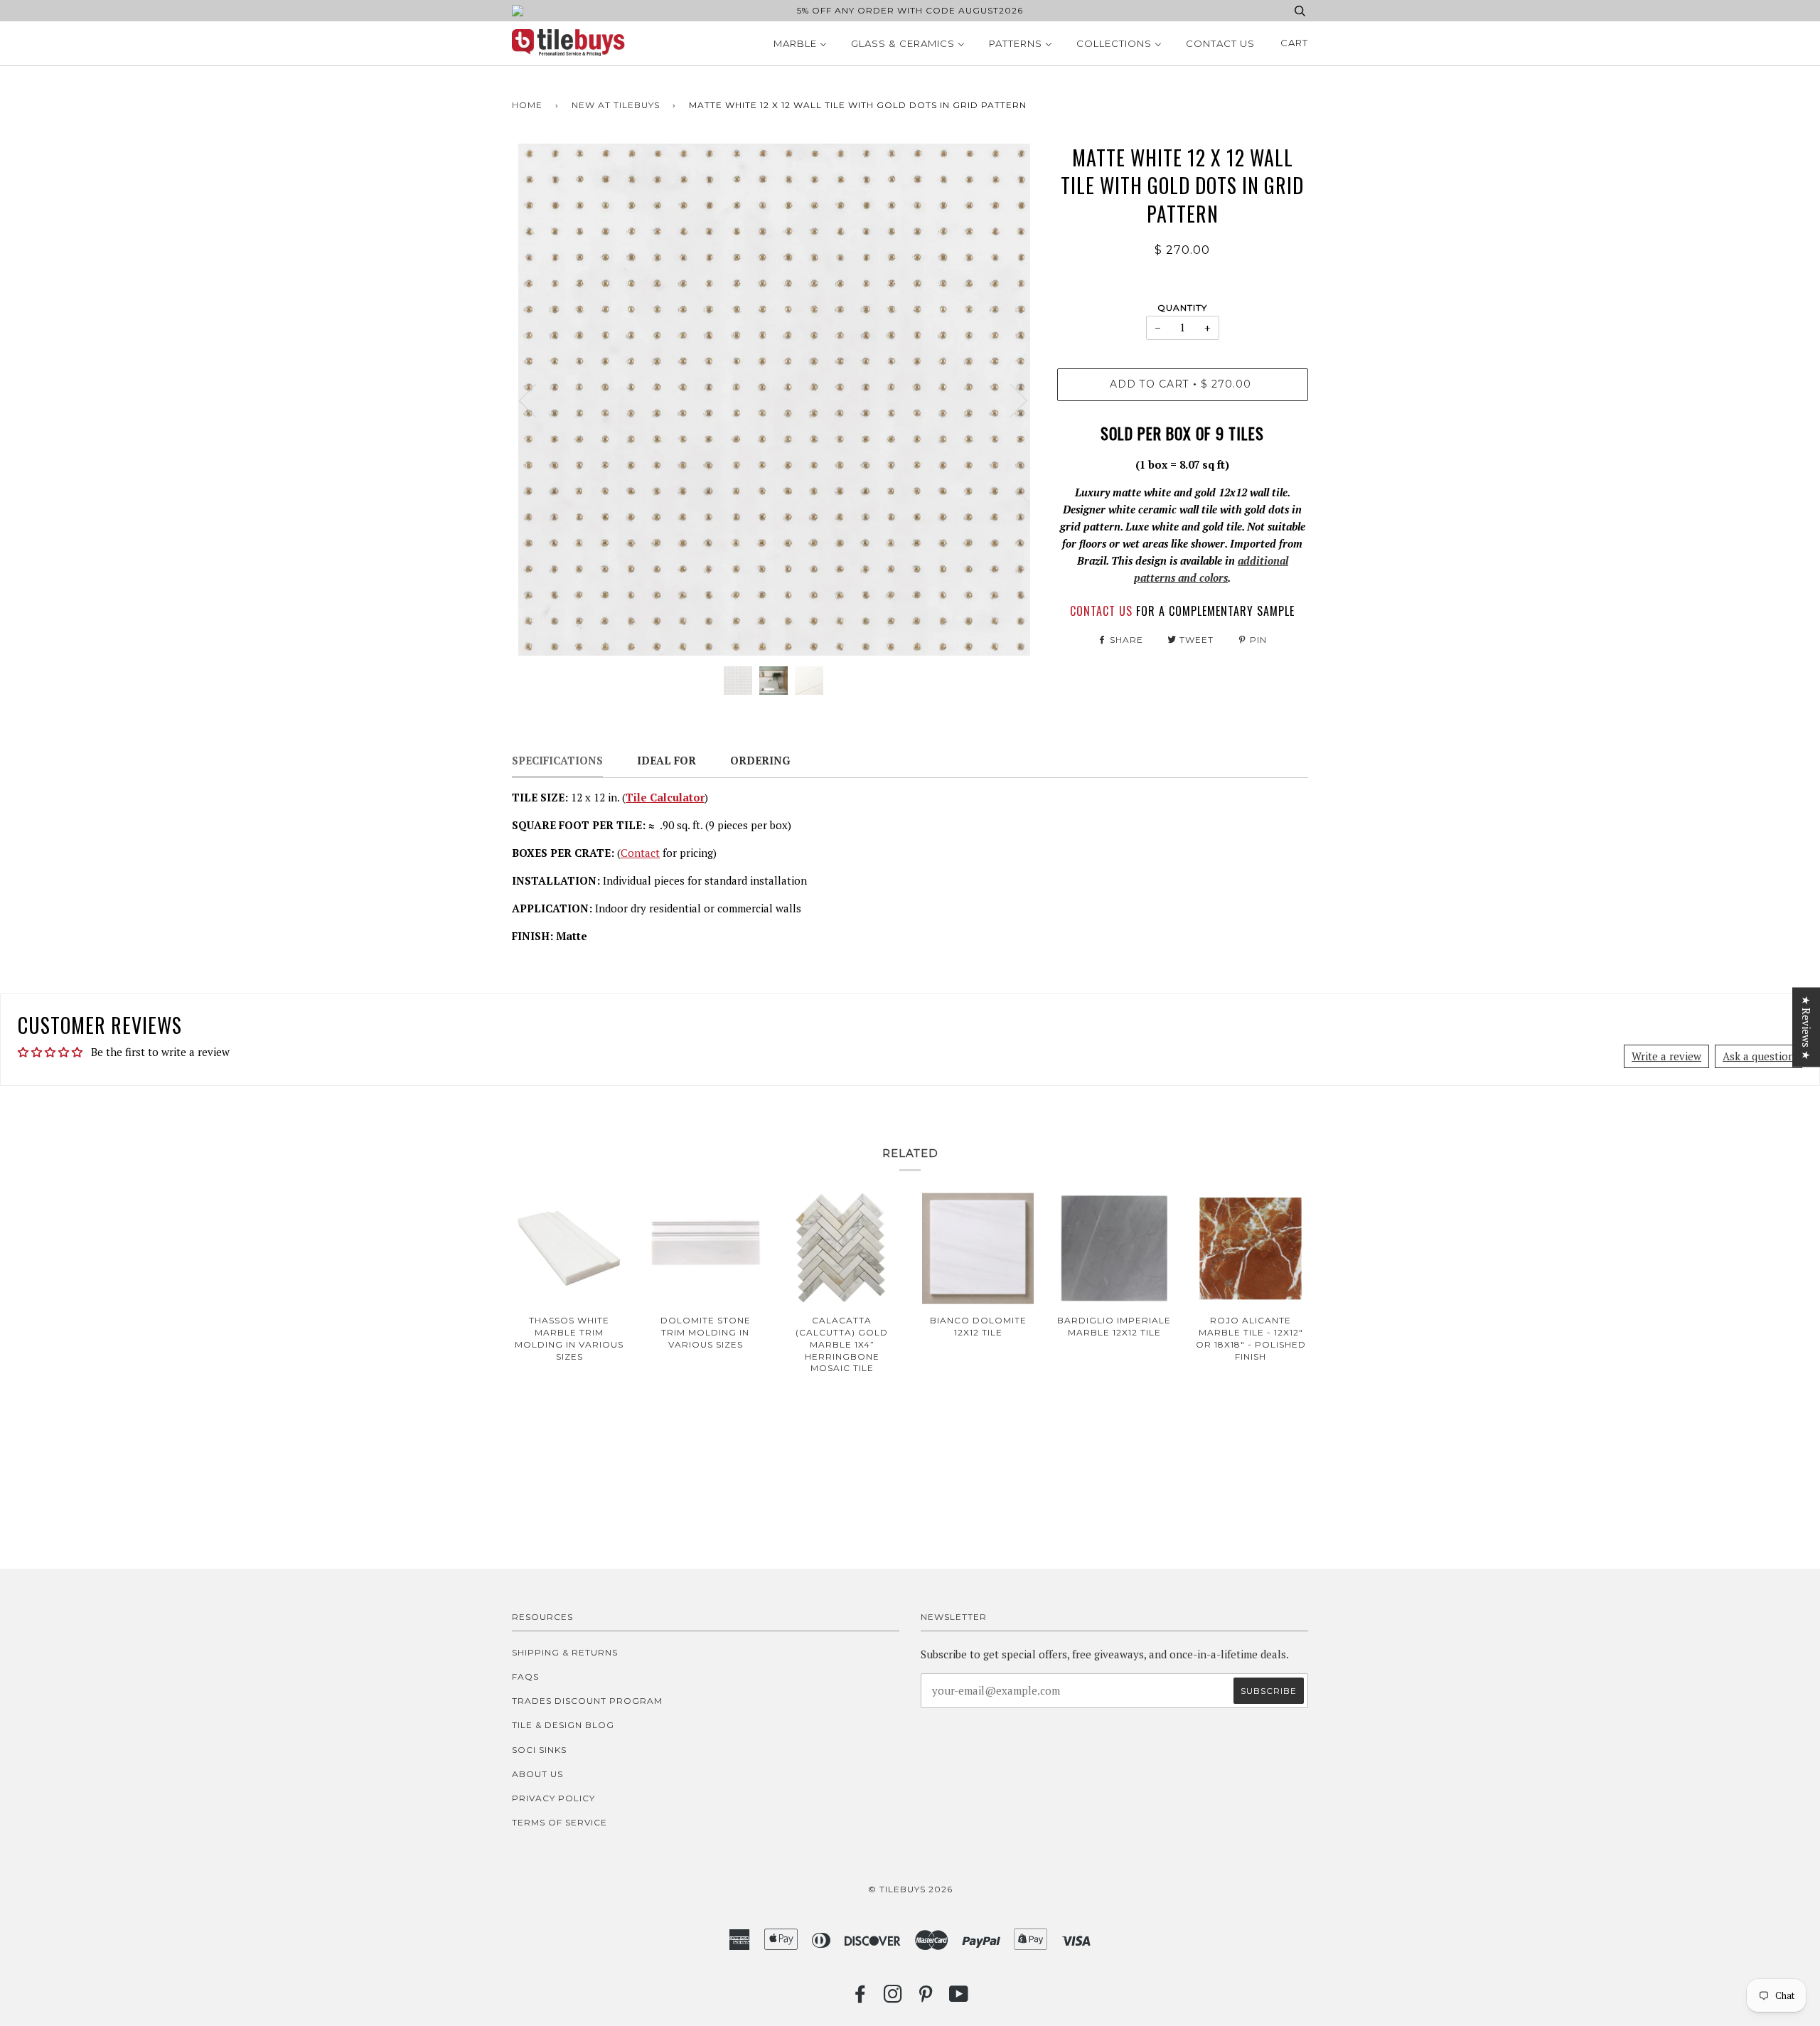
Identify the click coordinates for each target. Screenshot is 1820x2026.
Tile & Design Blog (563, 1725)
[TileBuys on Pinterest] (926, 1998)
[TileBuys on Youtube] (959, 1998)
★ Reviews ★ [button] (1806, 1027)
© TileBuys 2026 (910, 1889)
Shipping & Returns (565, 1652)
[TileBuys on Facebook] (861, 1998)
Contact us (1101, 611)
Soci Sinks (539, 1750)
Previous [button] (536, 400)
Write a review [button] (1666, 1056)
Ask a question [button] (1759, 1056)
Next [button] (1010, 400)
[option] (774, 400)
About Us (537, 1774)
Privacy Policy (553, 1798)
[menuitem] (800, 43)
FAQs (525, 1676)
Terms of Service (560, 1822)
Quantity (1182, 308)
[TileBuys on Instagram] (893, 1998)
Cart (1294, 43)
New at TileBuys (616, 105)
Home (527, 105)
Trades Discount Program (587, 1701)
